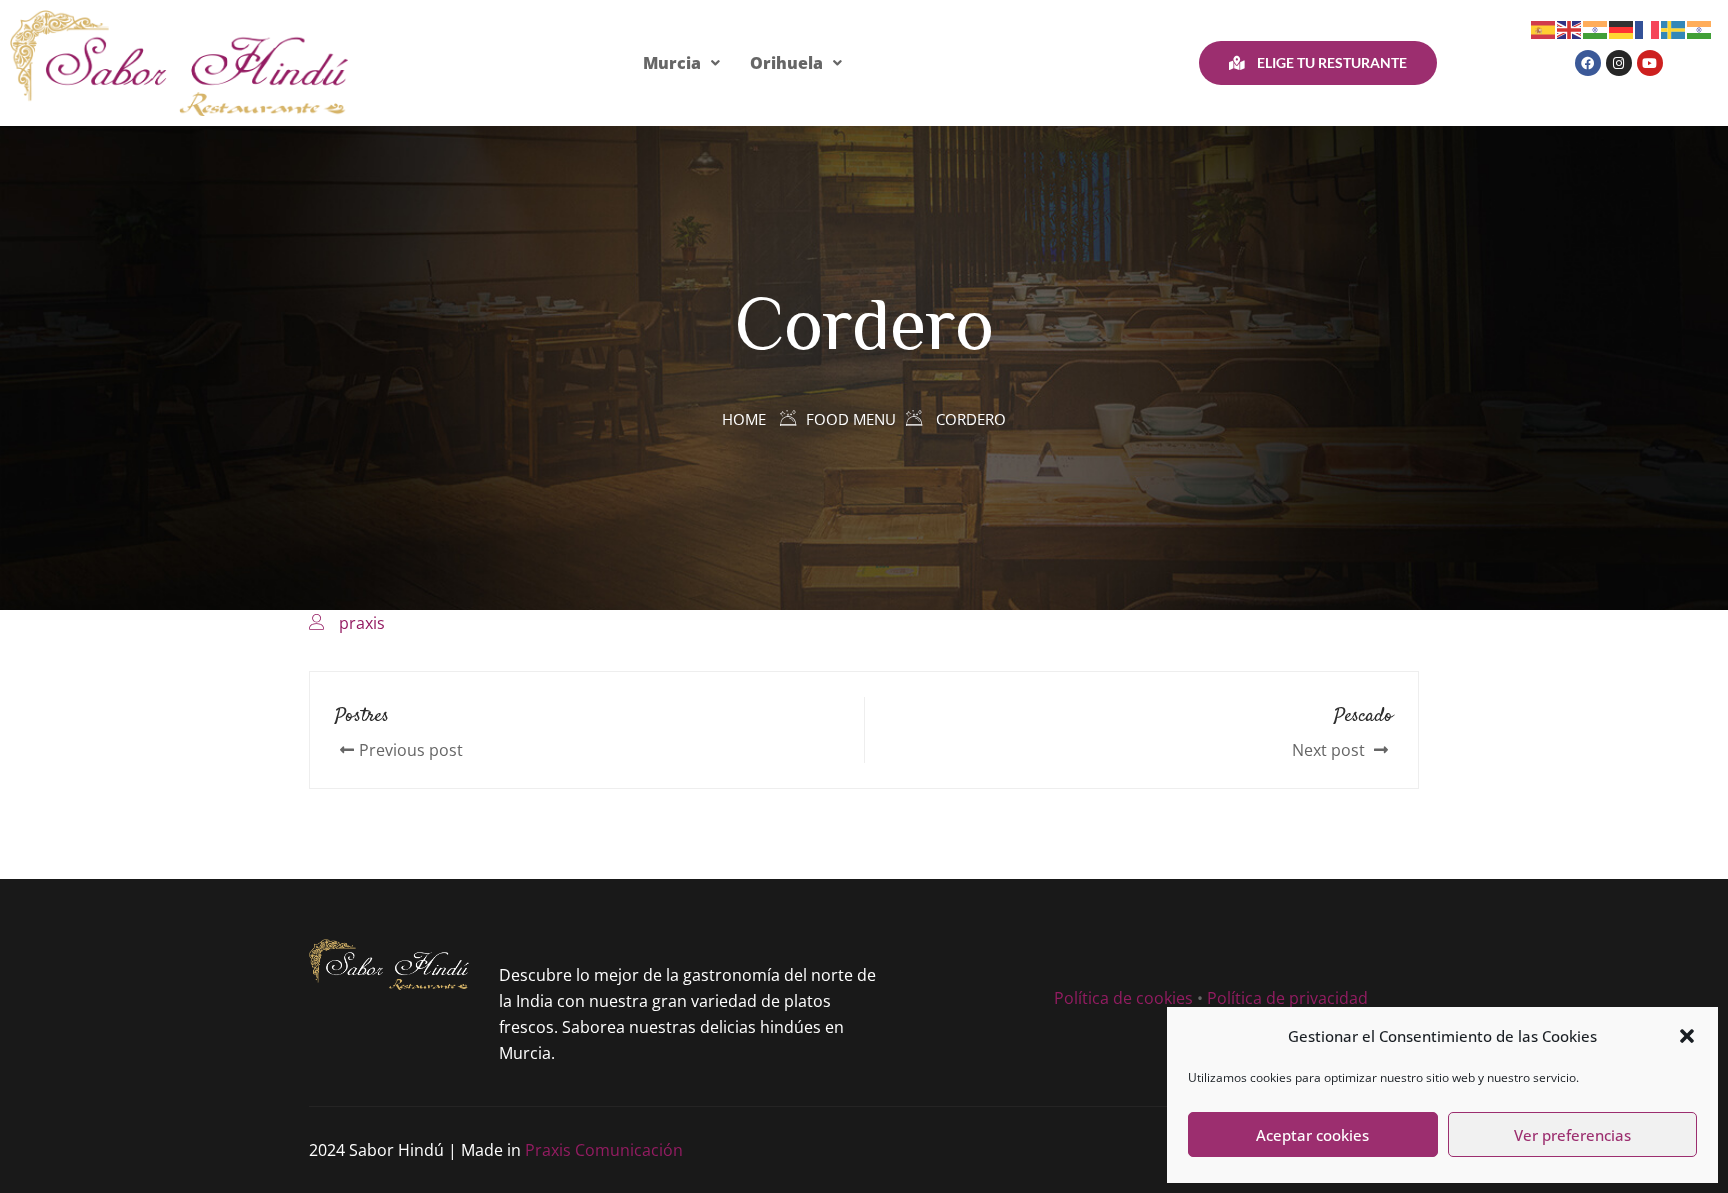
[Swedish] (1674, 28)
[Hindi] (1596, 28)
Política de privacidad (1287, 998)
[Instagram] (1619, 63)
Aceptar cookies (1312, 1135)
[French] (1648, 28)
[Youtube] (1650, 63)
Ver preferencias (1572, 1135)
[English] (1570, 28)
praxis (362, 623)
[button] (1687, 1036)
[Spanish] (1544, 28)
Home (744, 419)
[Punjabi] (1700, 28)
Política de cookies (1123, 998)
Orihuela (786, 63)
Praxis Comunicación (604, 1150)
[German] (1622, 28)
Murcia (672, 63)
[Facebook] (1588, 63)
